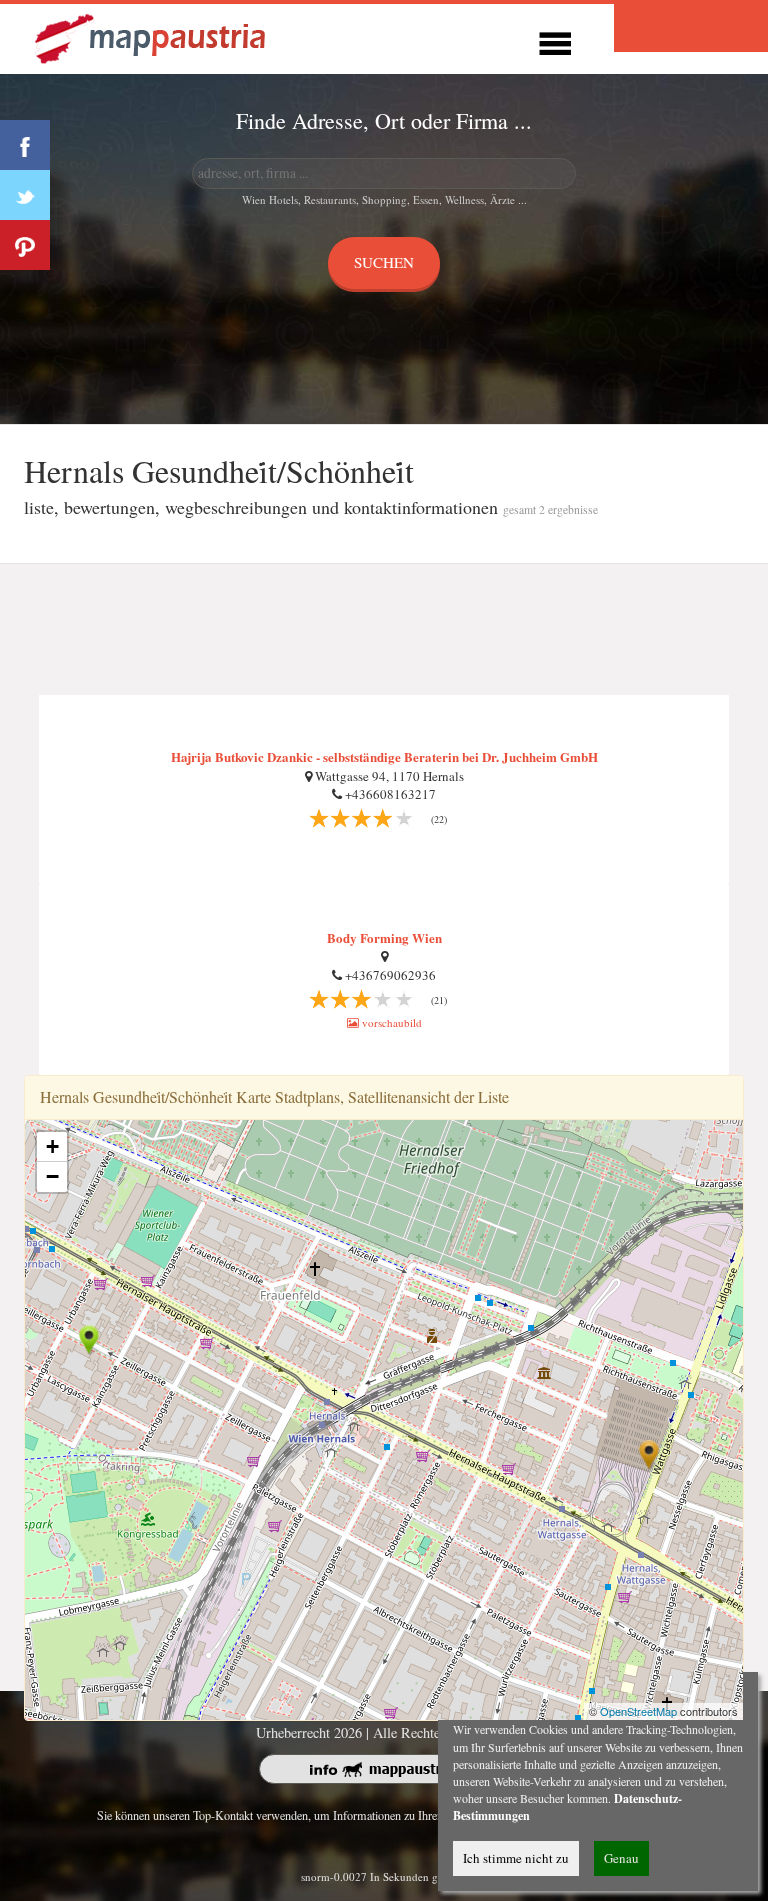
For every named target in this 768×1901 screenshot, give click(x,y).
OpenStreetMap (638, 1711)
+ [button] (52, 1146)
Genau (621, 1858)
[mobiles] (555, 40)
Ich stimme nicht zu (516, 1858)
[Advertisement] (384, 630)
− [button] (52, 1176)
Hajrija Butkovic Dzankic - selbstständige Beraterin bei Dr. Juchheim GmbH (384, 756)
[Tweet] (25, 195)
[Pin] (25, 245)
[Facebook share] (25, 145)
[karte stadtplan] (152, 36)
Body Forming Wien (384, 937)
